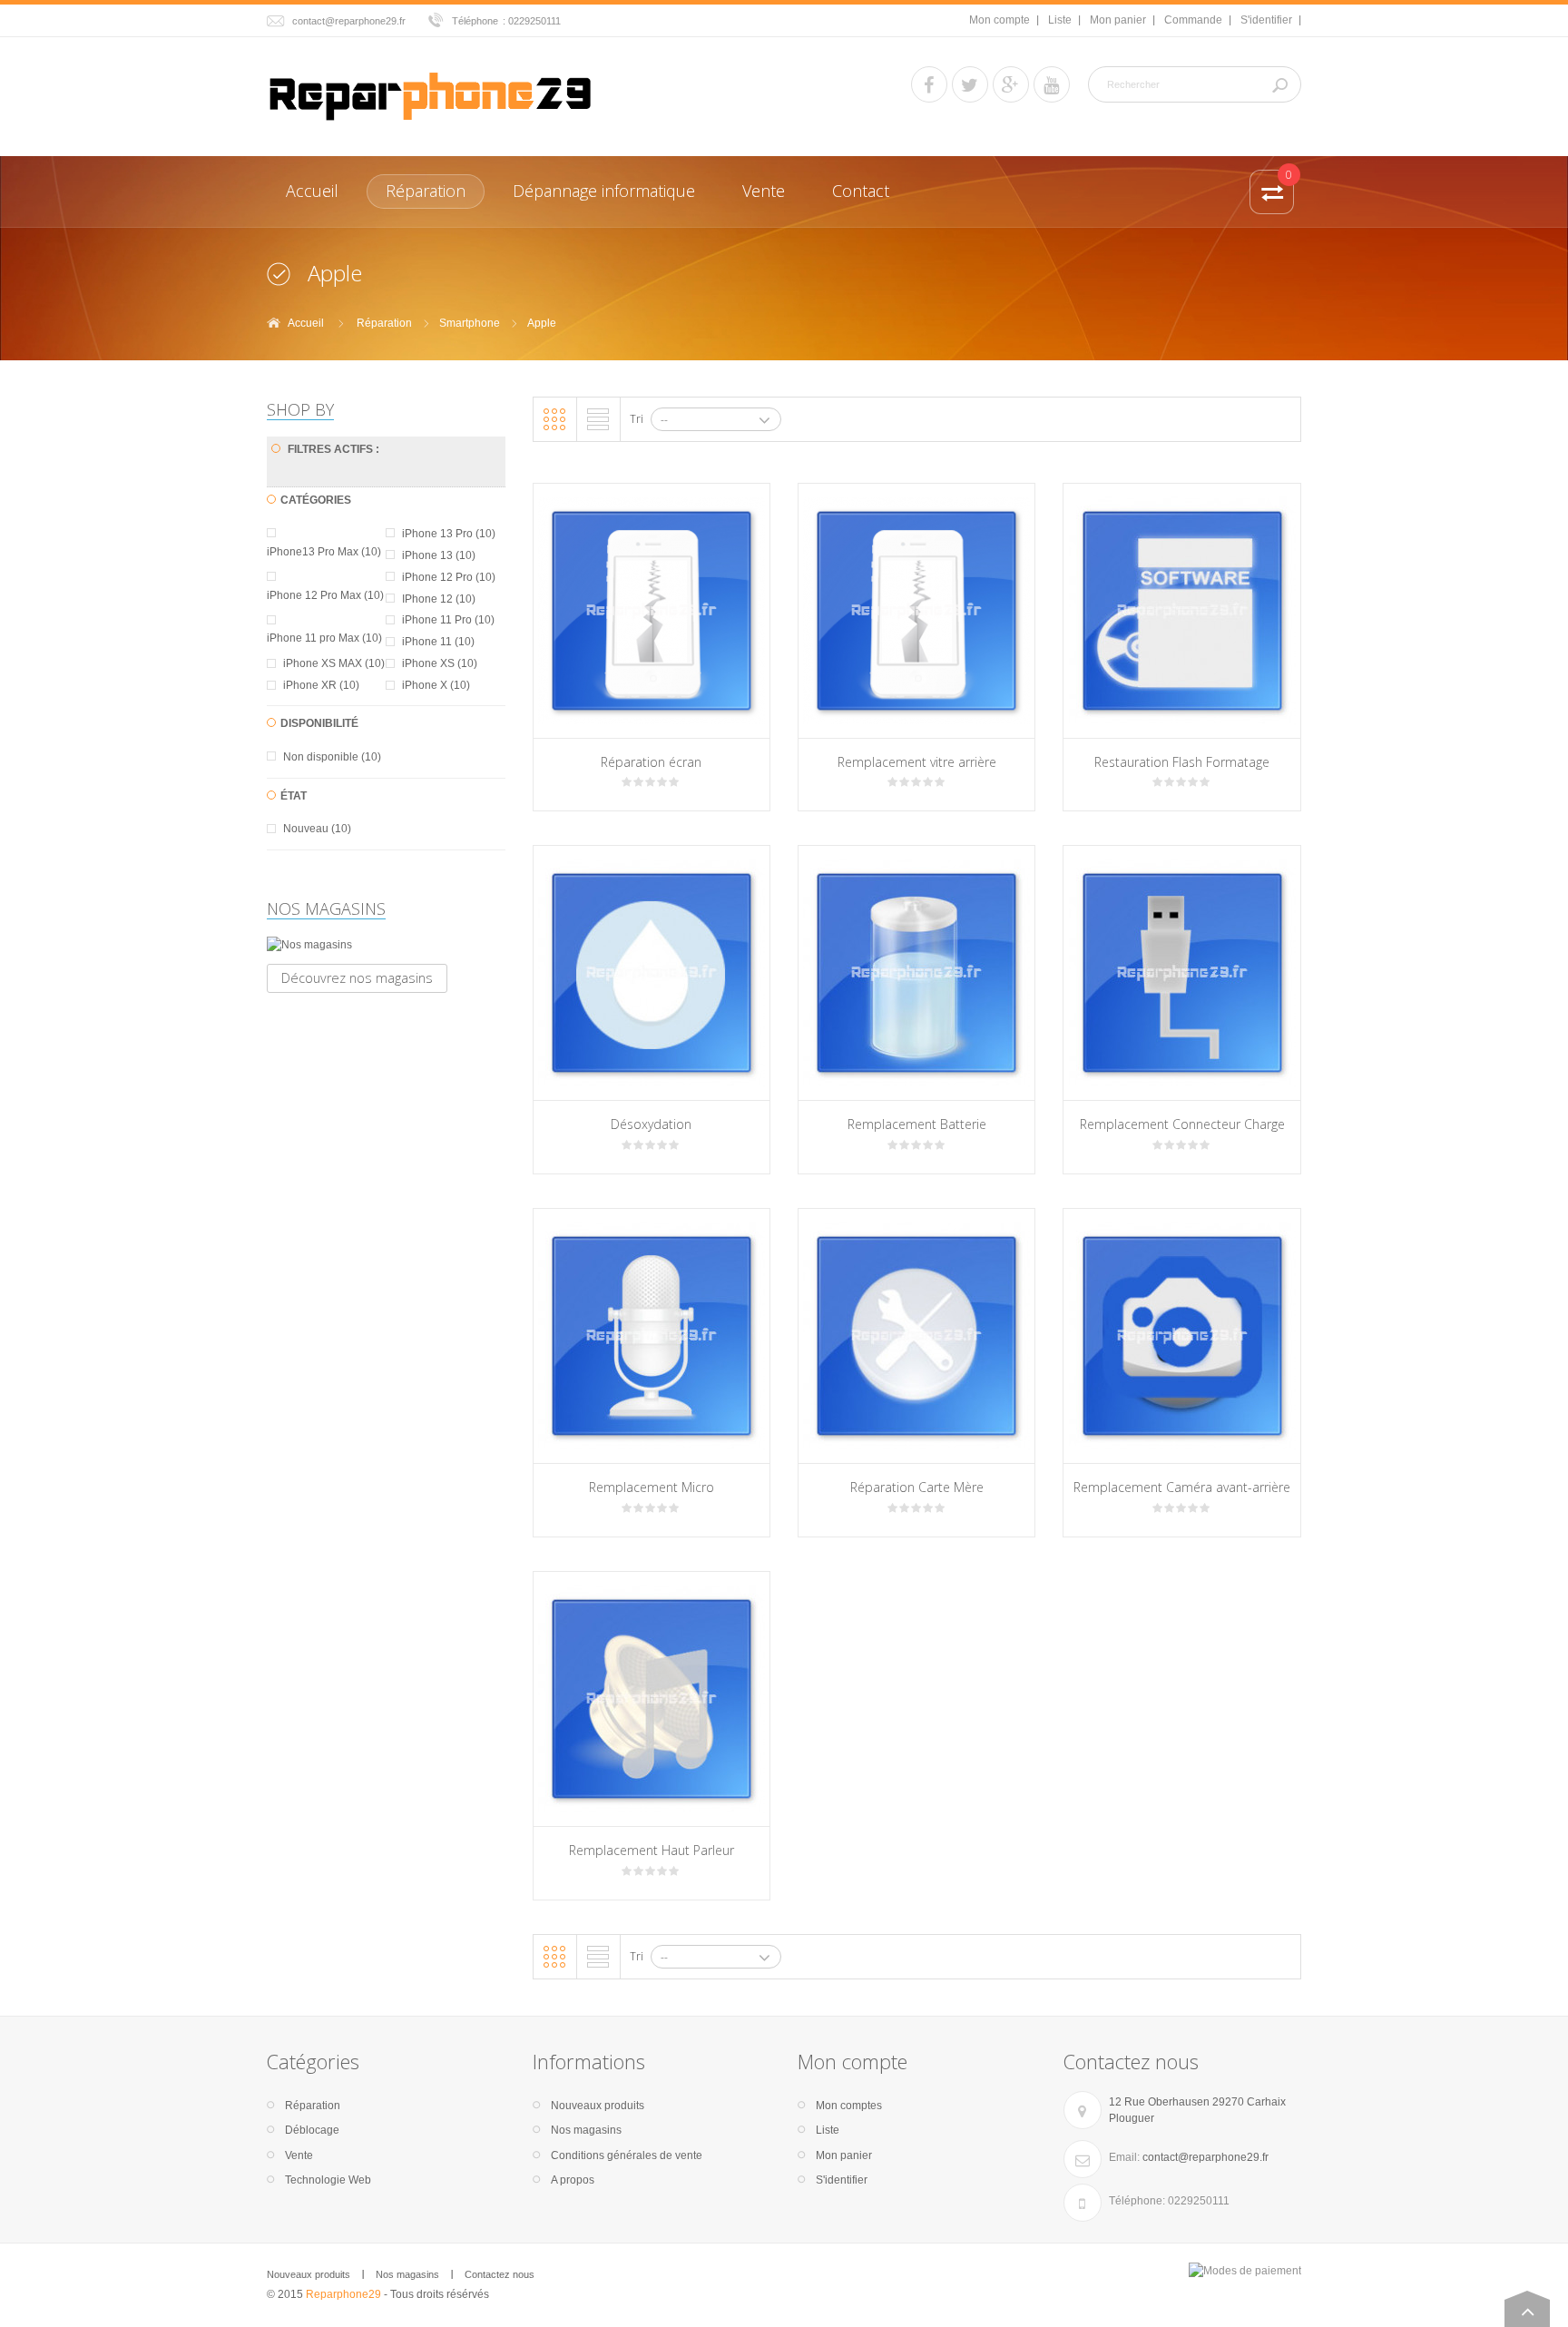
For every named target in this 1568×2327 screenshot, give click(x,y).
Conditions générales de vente (627, 2155)
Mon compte (1000, 20)
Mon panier (1118, 20)
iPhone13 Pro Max (324, 552)
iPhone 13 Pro (449, 534)
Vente (299, 2155)
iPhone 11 (438, 642)
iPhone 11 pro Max (324, 638)
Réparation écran (651, 762)
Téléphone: (1137, 2201)
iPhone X (436, 685)
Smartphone (470, 323)
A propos (573, 2180)
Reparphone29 (343, 2294)
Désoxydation (651, 1124)
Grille (554, 419)
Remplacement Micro (652, 1487)
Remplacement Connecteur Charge (1182, 1124)
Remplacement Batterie (917, 1124)
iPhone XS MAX (334, 663)
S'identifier (1266, 20)
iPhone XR (321, 685)
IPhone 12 (439, 599)
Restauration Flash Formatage (1182, 762)
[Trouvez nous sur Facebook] (929, 84)
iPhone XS (440, 663)
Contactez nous (500, 2274)
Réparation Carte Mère (917, 1487)
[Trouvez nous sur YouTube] (1052, 84)
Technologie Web (328, 2180)
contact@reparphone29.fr (349, 21)
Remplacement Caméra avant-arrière (1182, 1487)
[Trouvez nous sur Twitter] (970, 84)
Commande (1193, 20)
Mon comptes (849, 2106)
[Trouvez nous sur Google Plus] (1011, 84)
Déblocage (312, 2130)
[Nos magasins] (386, 946)
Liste (1060, 20)
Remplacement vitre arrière (917, 762)
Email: (1124, 2157)
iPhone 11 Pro (448, 620)
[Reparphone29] (430, 94)
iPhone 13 (439, 555)
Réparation (384, 323)
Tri (637, 419)
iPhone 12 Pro (449, 577)
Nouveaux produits (598, 2106)
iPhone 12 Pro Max (325, 595)
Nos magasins (326, 908)
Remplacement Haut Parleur (652, 1850)
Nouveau (317, 829)
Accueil (306, 323)
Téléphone (475, 21)
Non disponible (332, 757)
